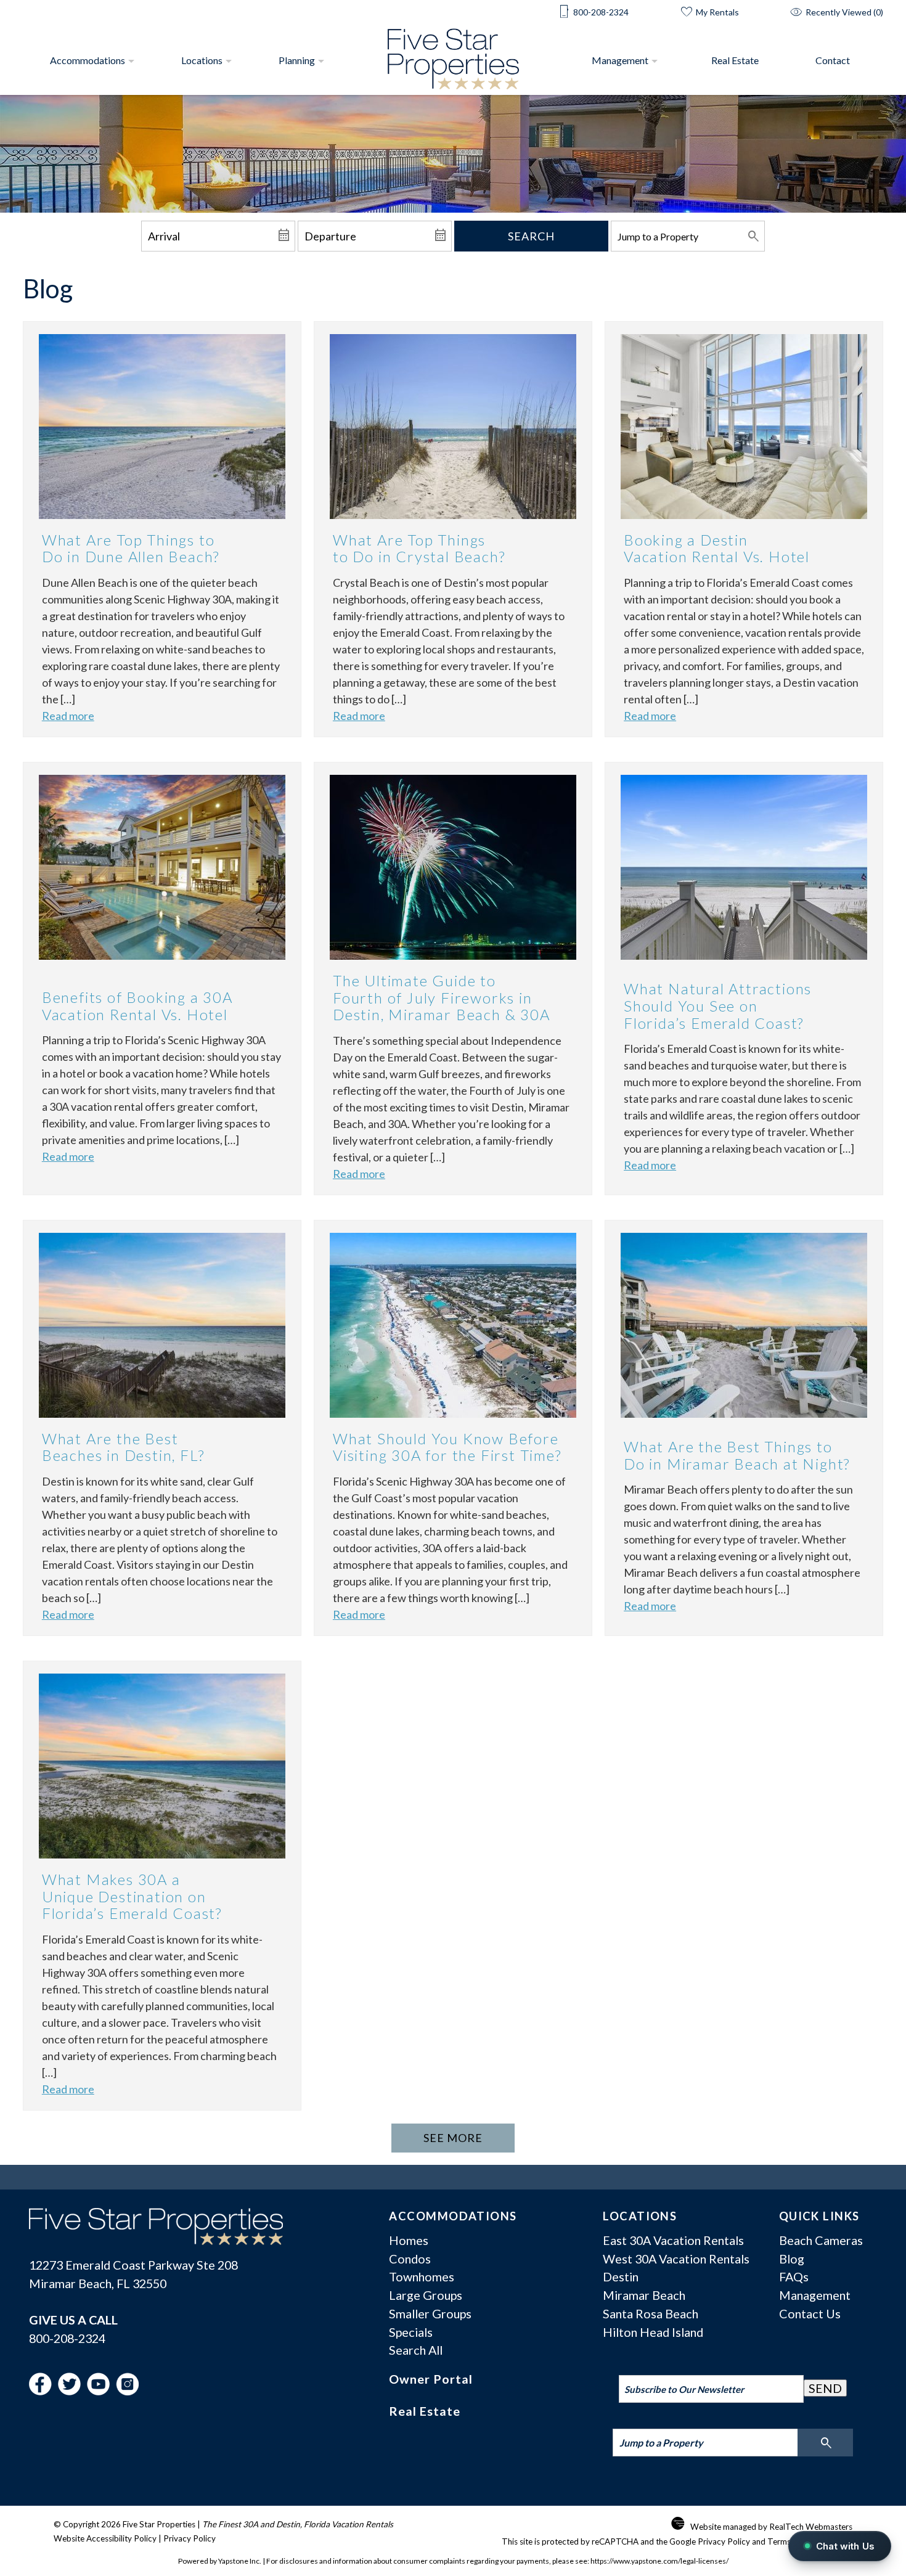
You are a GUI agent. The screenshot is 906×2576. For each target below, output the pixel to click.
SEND (825, 2388)
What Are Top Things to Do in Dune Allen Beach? (131, 548)
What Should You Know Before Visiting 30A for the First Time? (447, 1447)
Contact (833, 60)
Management (620, 60)
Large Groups (426, 2295)
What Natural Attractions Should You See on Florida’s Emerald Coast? (718, 1005)
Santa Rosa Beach (651, 2313)
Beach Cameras (821, 2240)
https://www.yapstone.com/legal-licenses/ (659, 2561)
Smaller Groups (430, 2313)
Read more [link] (68, 716)
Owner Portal (431, 2379)
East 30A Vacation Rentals (673, 2240)
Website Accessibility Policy (105, 2538)
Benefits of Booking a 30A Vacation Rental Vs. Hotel (137, 1006)
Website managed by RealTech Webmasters (771, 2527)
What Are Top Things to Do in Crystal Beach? (419, 548)
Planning (297, 60)
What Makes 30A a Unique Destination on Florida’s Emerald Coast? (132, 1896)
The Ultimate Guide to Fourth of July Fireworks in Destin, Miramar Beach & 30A (442, 997)
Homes (409, 2240)
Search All (416, 2350)
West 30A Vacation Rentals (676, 2259)
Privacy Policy (190, 2538)
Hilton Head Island (653, 2332)
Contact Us (810, 2313)
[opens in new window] (43, 2390)
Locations (202, 60)
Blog (792, 2259)
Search (531, 236)
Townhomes (422, 2276)
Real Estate (735, 60)
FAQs (794, 2276)
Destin (621, 2276)
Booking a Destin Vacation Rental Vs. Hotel (717, 548)
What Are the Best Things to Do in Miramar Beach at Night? (737, 1455)
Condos (410, 2259)
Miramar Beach (644, 2295)
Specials (411, 2332)
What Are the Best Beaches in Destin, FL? (123, 1447)
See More (453, 2138)
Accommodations (88, 60)
